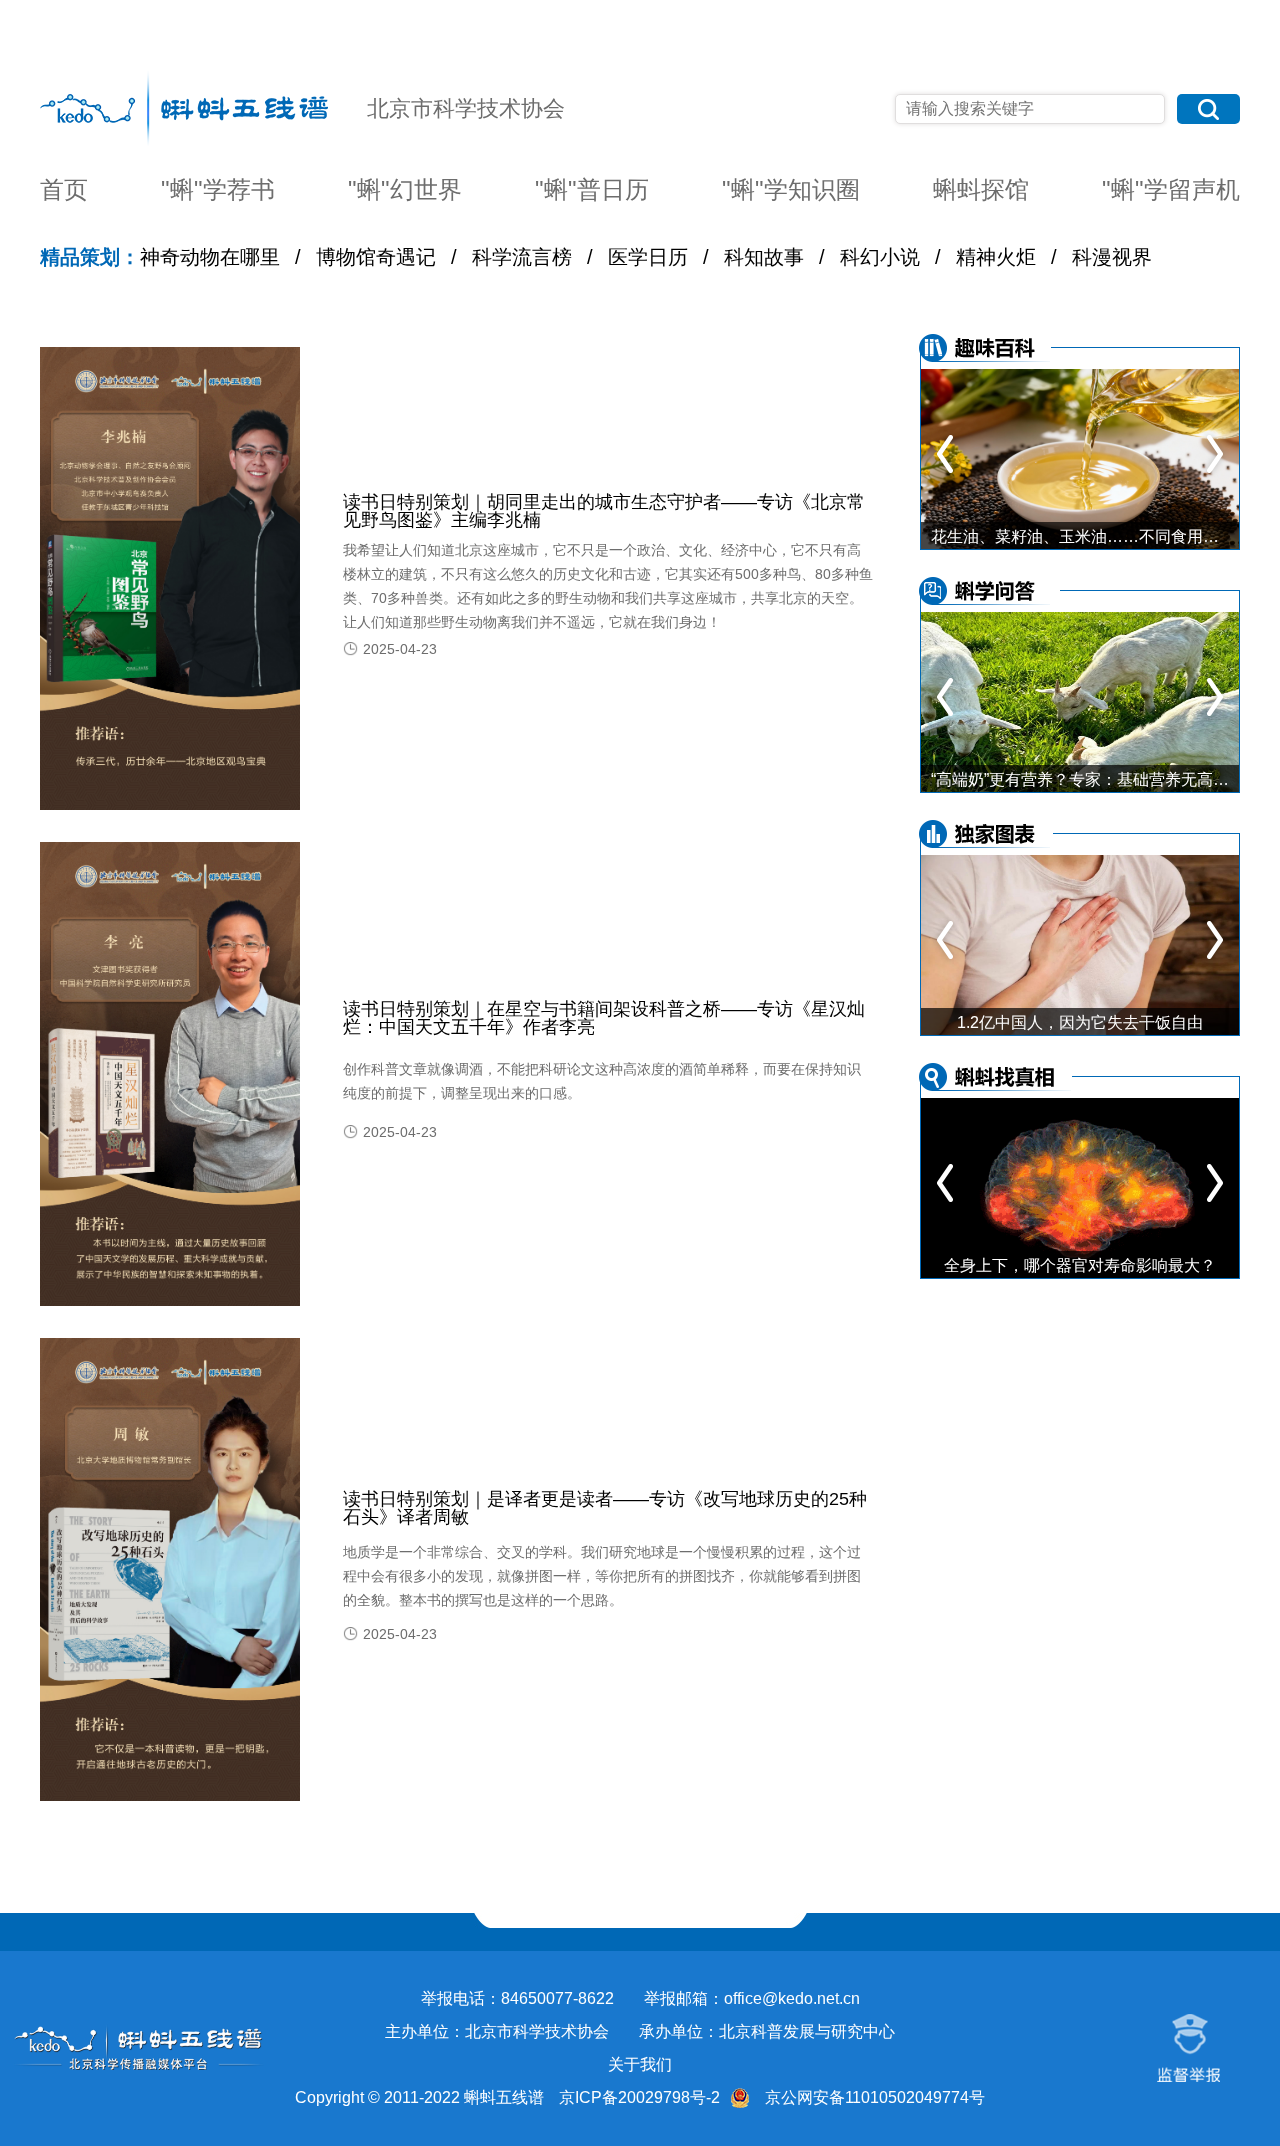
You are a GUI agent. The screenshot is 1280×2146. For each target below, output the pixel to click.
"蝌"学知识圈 (791, 190)
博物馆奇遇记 (376, 257)
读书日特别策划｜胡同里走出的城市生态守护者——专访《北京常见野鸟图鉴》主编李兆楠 (604, 511)
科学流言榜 (522, 257)
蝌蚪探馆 (981, 190)
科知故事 (764, 257)
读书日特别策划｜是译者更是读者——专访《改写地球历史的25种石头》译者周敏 (605, 1508)
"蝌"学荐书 (218, 190)
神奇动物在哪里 (210, 257)
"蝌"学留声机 (1171, 190)
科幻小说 (880, 257)
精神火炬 (996, 257)
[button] (1215, 454)
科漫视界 (1112, 257)
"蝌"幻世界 (405, 190)
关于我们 (640, 2064)
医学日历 (648, 257)
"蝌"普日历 (592, 190)
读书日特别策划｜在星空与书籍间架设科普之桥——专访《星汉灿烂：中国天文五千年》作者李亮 (604, 1018)
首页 (64, 190)
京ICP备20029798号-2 (639, 2097)
